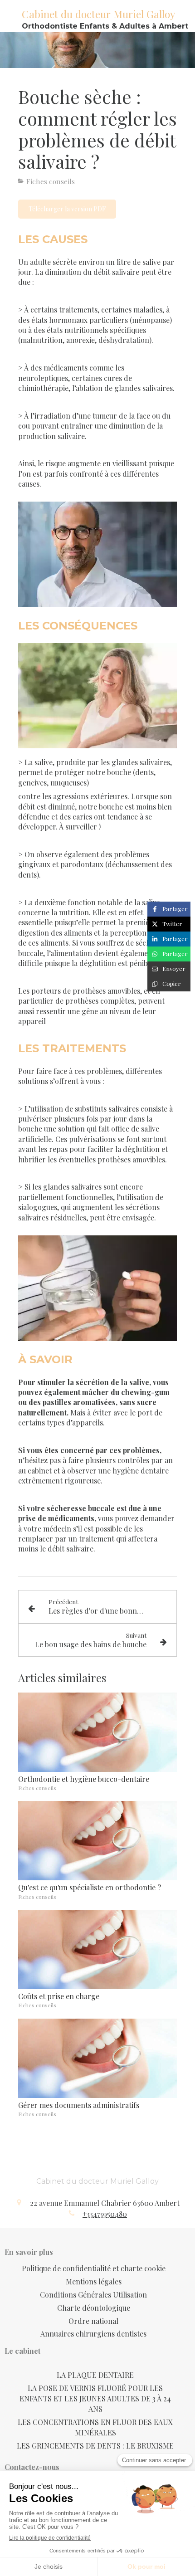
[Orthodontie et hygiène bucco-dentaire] (97, 1732)
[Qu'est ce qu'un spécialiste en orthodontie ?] (97, 1841)
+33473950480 (105, 2214)
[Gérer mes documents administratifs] (97, 2058)
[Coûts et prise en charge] (97, 1949)
